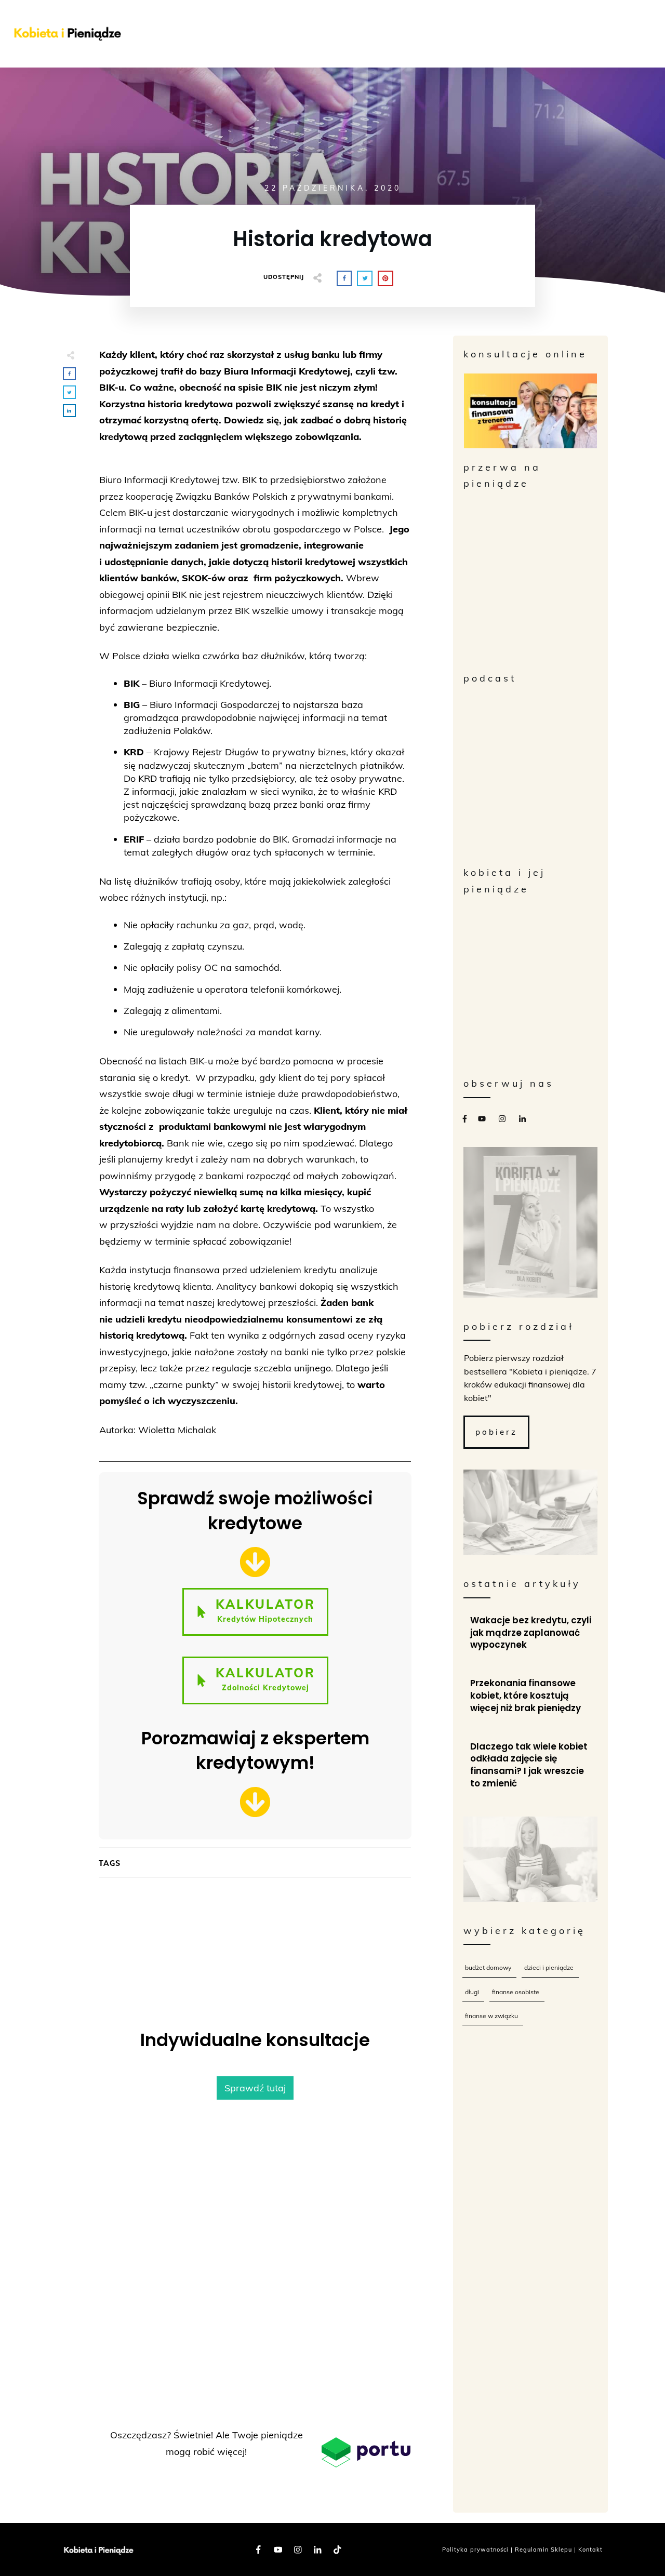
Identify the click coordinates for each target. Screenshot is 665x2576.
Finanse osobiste (516, 1992)
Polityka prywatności (475, 2550)
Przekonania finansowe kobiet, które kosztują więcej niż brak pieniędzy (531, 1696)
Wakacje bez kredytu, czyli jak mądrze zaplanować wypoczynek (531, 1633)
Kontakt (590, 2550)
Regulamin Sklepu (543, 2550)
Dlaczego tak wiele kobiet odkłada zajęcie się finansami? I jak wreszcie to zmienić (531, 1765)
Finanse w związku (491, 2016)
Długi (472, 1992)
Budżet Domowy (488, 1967)
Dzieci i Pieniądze (549, 1967)
